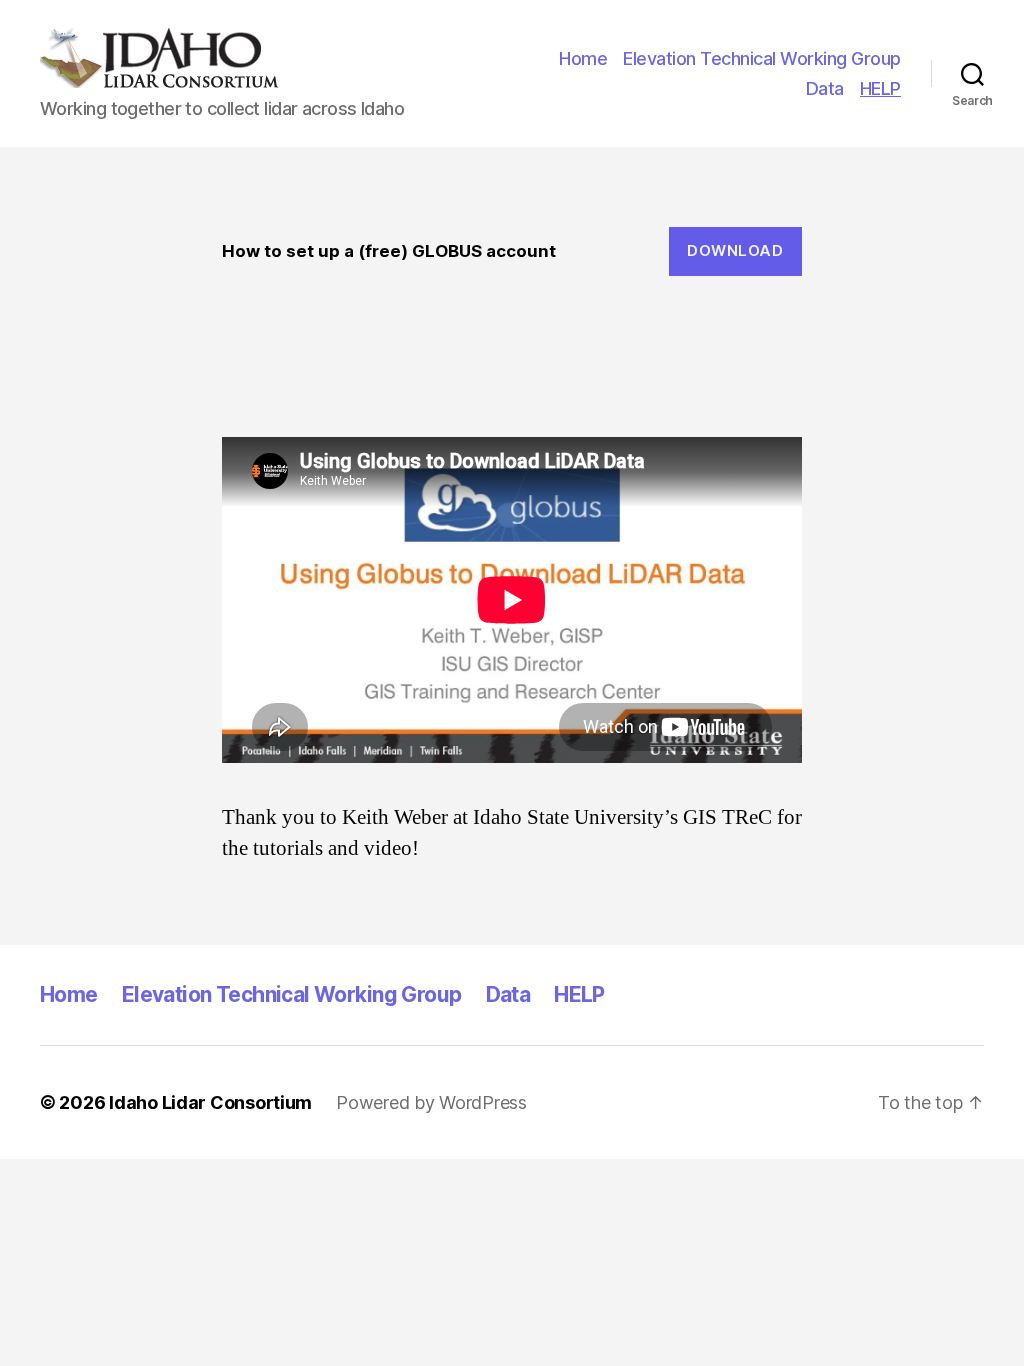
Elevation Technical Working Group (762, 58)
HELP (880, 88)
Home (583, 58)
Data (825, 88)
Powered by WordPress (431, 1102)
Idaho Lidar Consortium (210, 1102)
